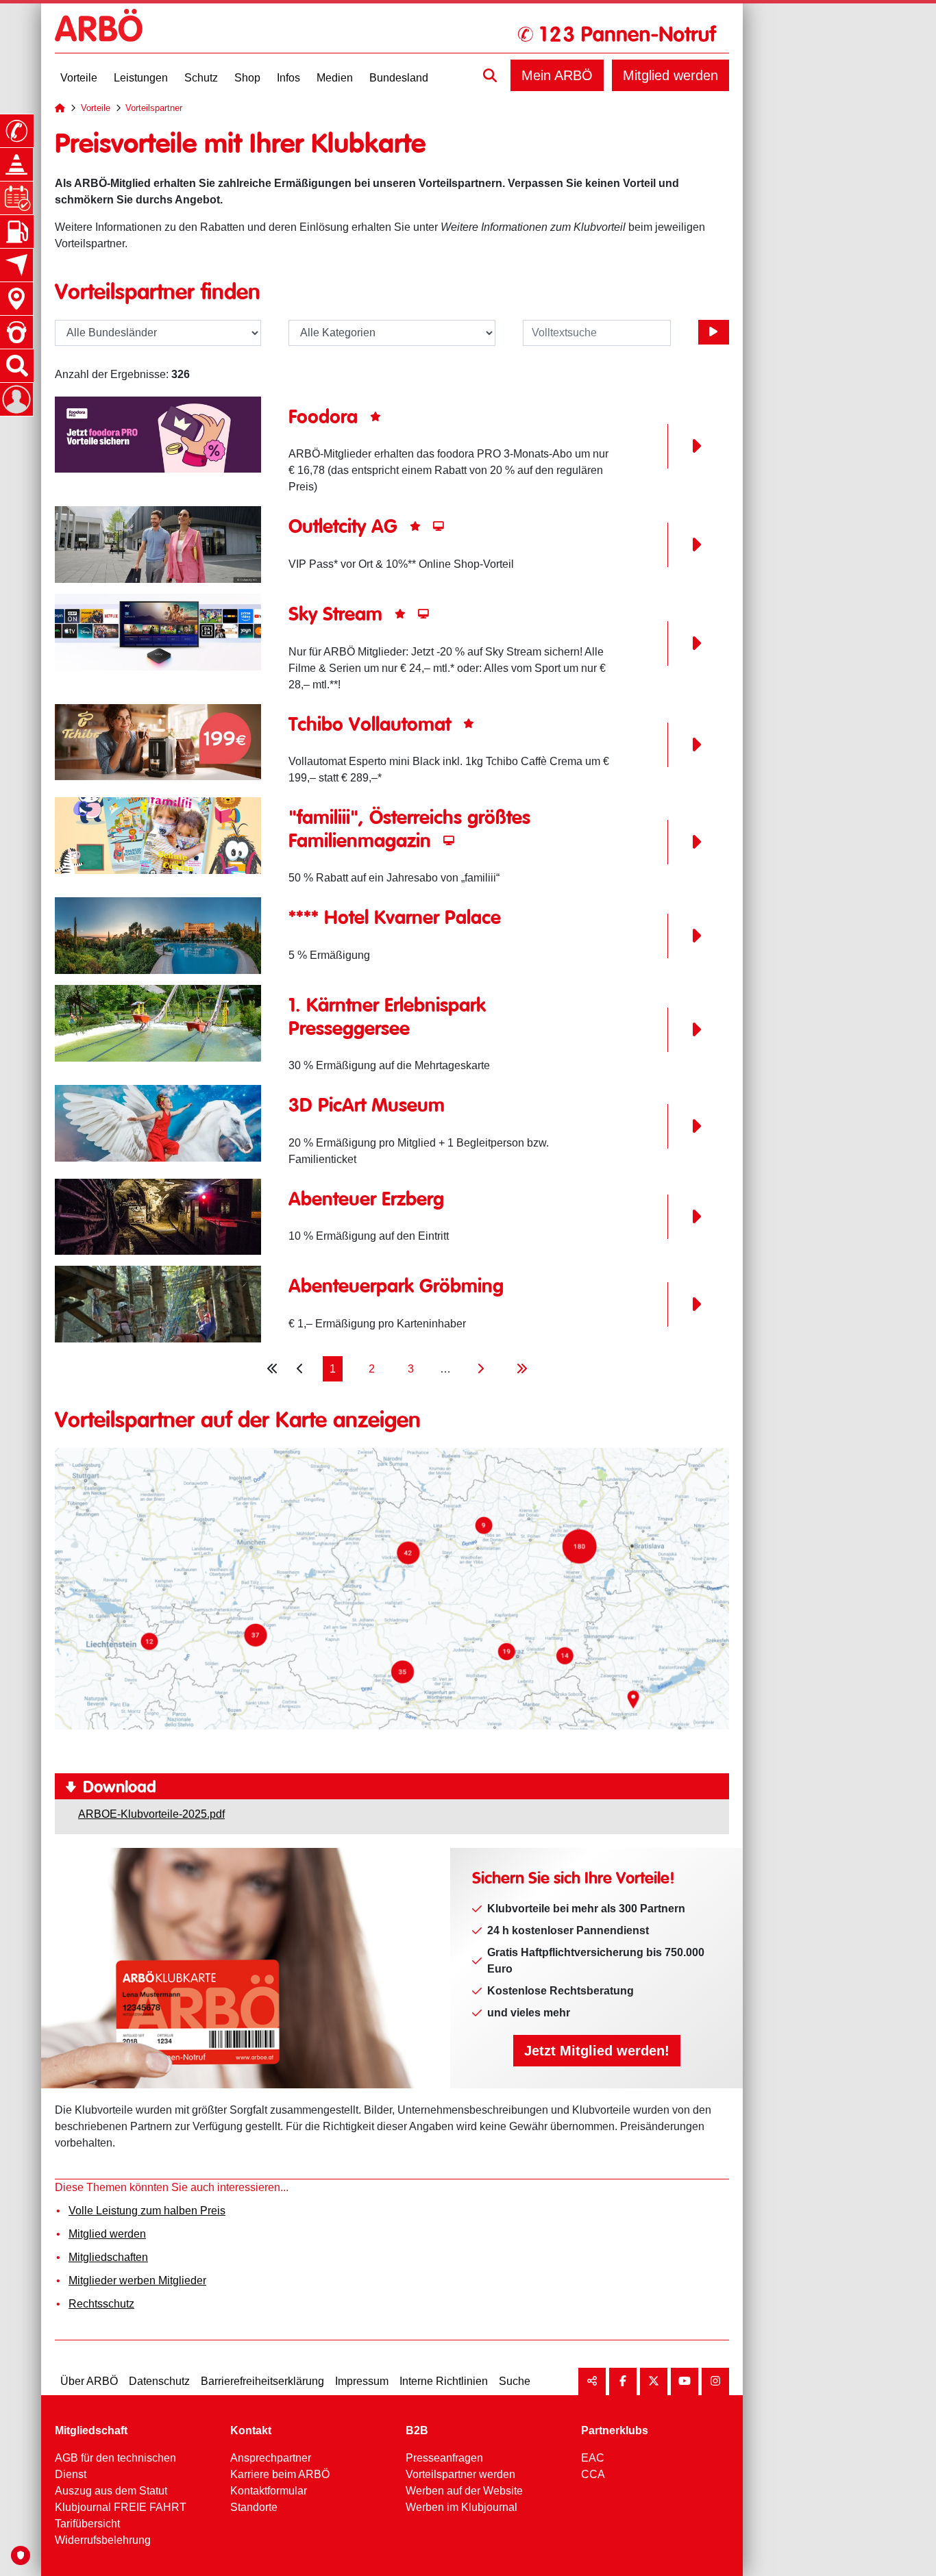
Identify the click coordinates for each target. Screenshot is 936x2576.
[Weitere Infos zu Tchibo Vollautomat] (158, 741)
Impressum (362, 2381)
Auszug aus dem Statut (111, 2491)
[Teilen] (592, 2381)
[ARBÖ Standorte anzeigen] (16, 299)
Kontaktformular (269, 2491)
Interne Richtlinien (444, 2381)
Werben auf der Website (464, 2491)
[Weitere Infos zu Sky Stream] (158, 631)
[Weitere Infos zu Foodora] (158, 434)
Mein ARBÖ (557, 75)
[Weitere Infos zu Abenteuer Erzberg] (158, 1216)
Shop (247, 78)
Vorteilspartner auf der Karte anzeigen (238, 1421)
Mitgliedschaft (91, 2430)
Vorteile (96, 108)
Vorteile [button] (79, 78)
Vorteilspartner (154, 108)
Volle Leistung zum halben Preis (147, 2211)
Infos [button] (288, 78)
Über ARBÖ (89, 2381)
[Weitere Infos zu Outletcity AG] (158, 544)
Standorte (254, 2507)
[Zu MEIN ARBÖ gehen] (16, 399)
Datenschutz (159, 2381)
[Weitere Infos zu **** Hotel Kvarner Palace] (158, 935)
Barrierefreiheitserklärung (262, 2381)
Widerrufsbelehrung (103, 2540)
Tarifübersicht (87, 2524)
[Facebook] (623, 2381)
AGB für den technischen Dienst (115, 2466)
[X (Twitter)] (654, 2381)
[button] (490, 75)
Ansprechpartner (271, 2458)
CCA (593, 2474)
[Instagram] (715, 2381)
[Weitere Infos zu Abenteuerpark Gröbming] (158, 1303)
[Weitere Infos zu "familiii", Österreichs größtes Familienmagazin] (158, 835)
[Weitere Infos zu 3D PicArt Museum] (158, 1122)
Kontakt (251, 2430)
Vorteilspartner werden (460, 2474)
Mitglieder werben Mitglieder (137, 2280)
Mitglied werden (670, 75)
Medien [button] (335, 78)
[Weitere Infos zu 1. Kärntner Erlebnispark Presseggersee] (158, 1022)
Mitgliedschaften (108, 2257)
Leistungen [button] (141, 78)
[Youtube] (685, 2381)
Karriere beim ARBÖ (280, 2474)
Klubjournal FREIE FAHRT (121, 2507)
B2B (417, 2430)
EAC (593, 2458)
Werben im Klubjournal (461, 2507)
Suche (515, 2381)
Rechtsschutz (101, 2304)
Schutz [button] (201, 78)
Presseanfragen (444, 2458)
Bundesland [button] (399, 78)
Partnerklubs (615, 2430)
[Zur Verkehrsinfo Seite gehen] (16, 164)
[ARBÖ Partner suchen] (714, 332)
